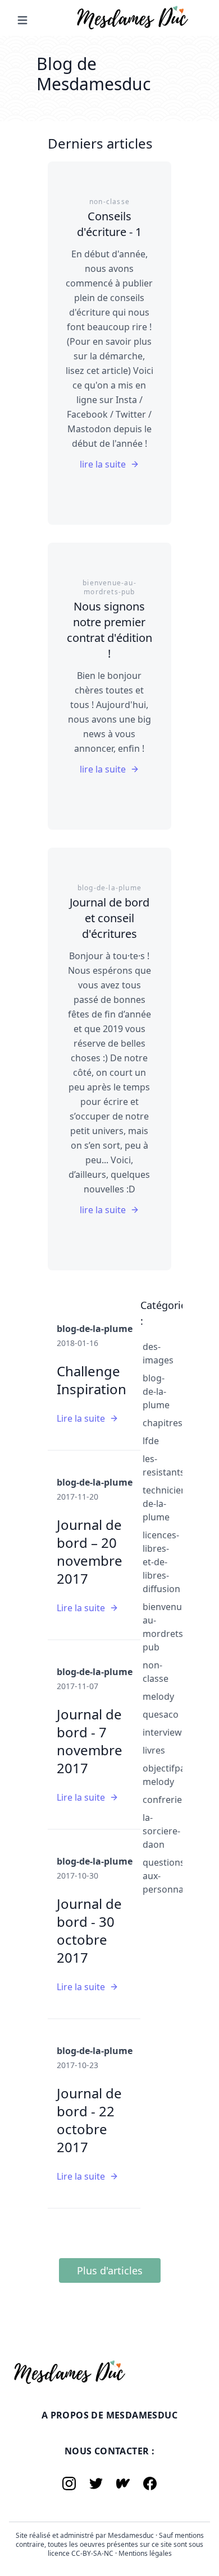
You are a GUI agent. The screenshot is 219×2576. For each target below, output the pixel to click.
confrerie (162, 1800)
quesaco (161, 1714)
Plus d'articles (110, 2270)
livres (154, 1750)
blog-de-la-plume (156, 1391)
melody (158, 1696)
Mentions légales (145, 2553)
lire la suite (103, 464)
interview (162, 1732)
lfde (151, 1441)
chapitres (163, 1423)
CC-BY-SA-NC (93, 2553)
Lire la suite (81, 1418)
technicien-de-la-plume (166, 1504)
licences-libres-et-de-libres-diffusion (161, 1562)
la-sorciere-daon (161, 1831)
